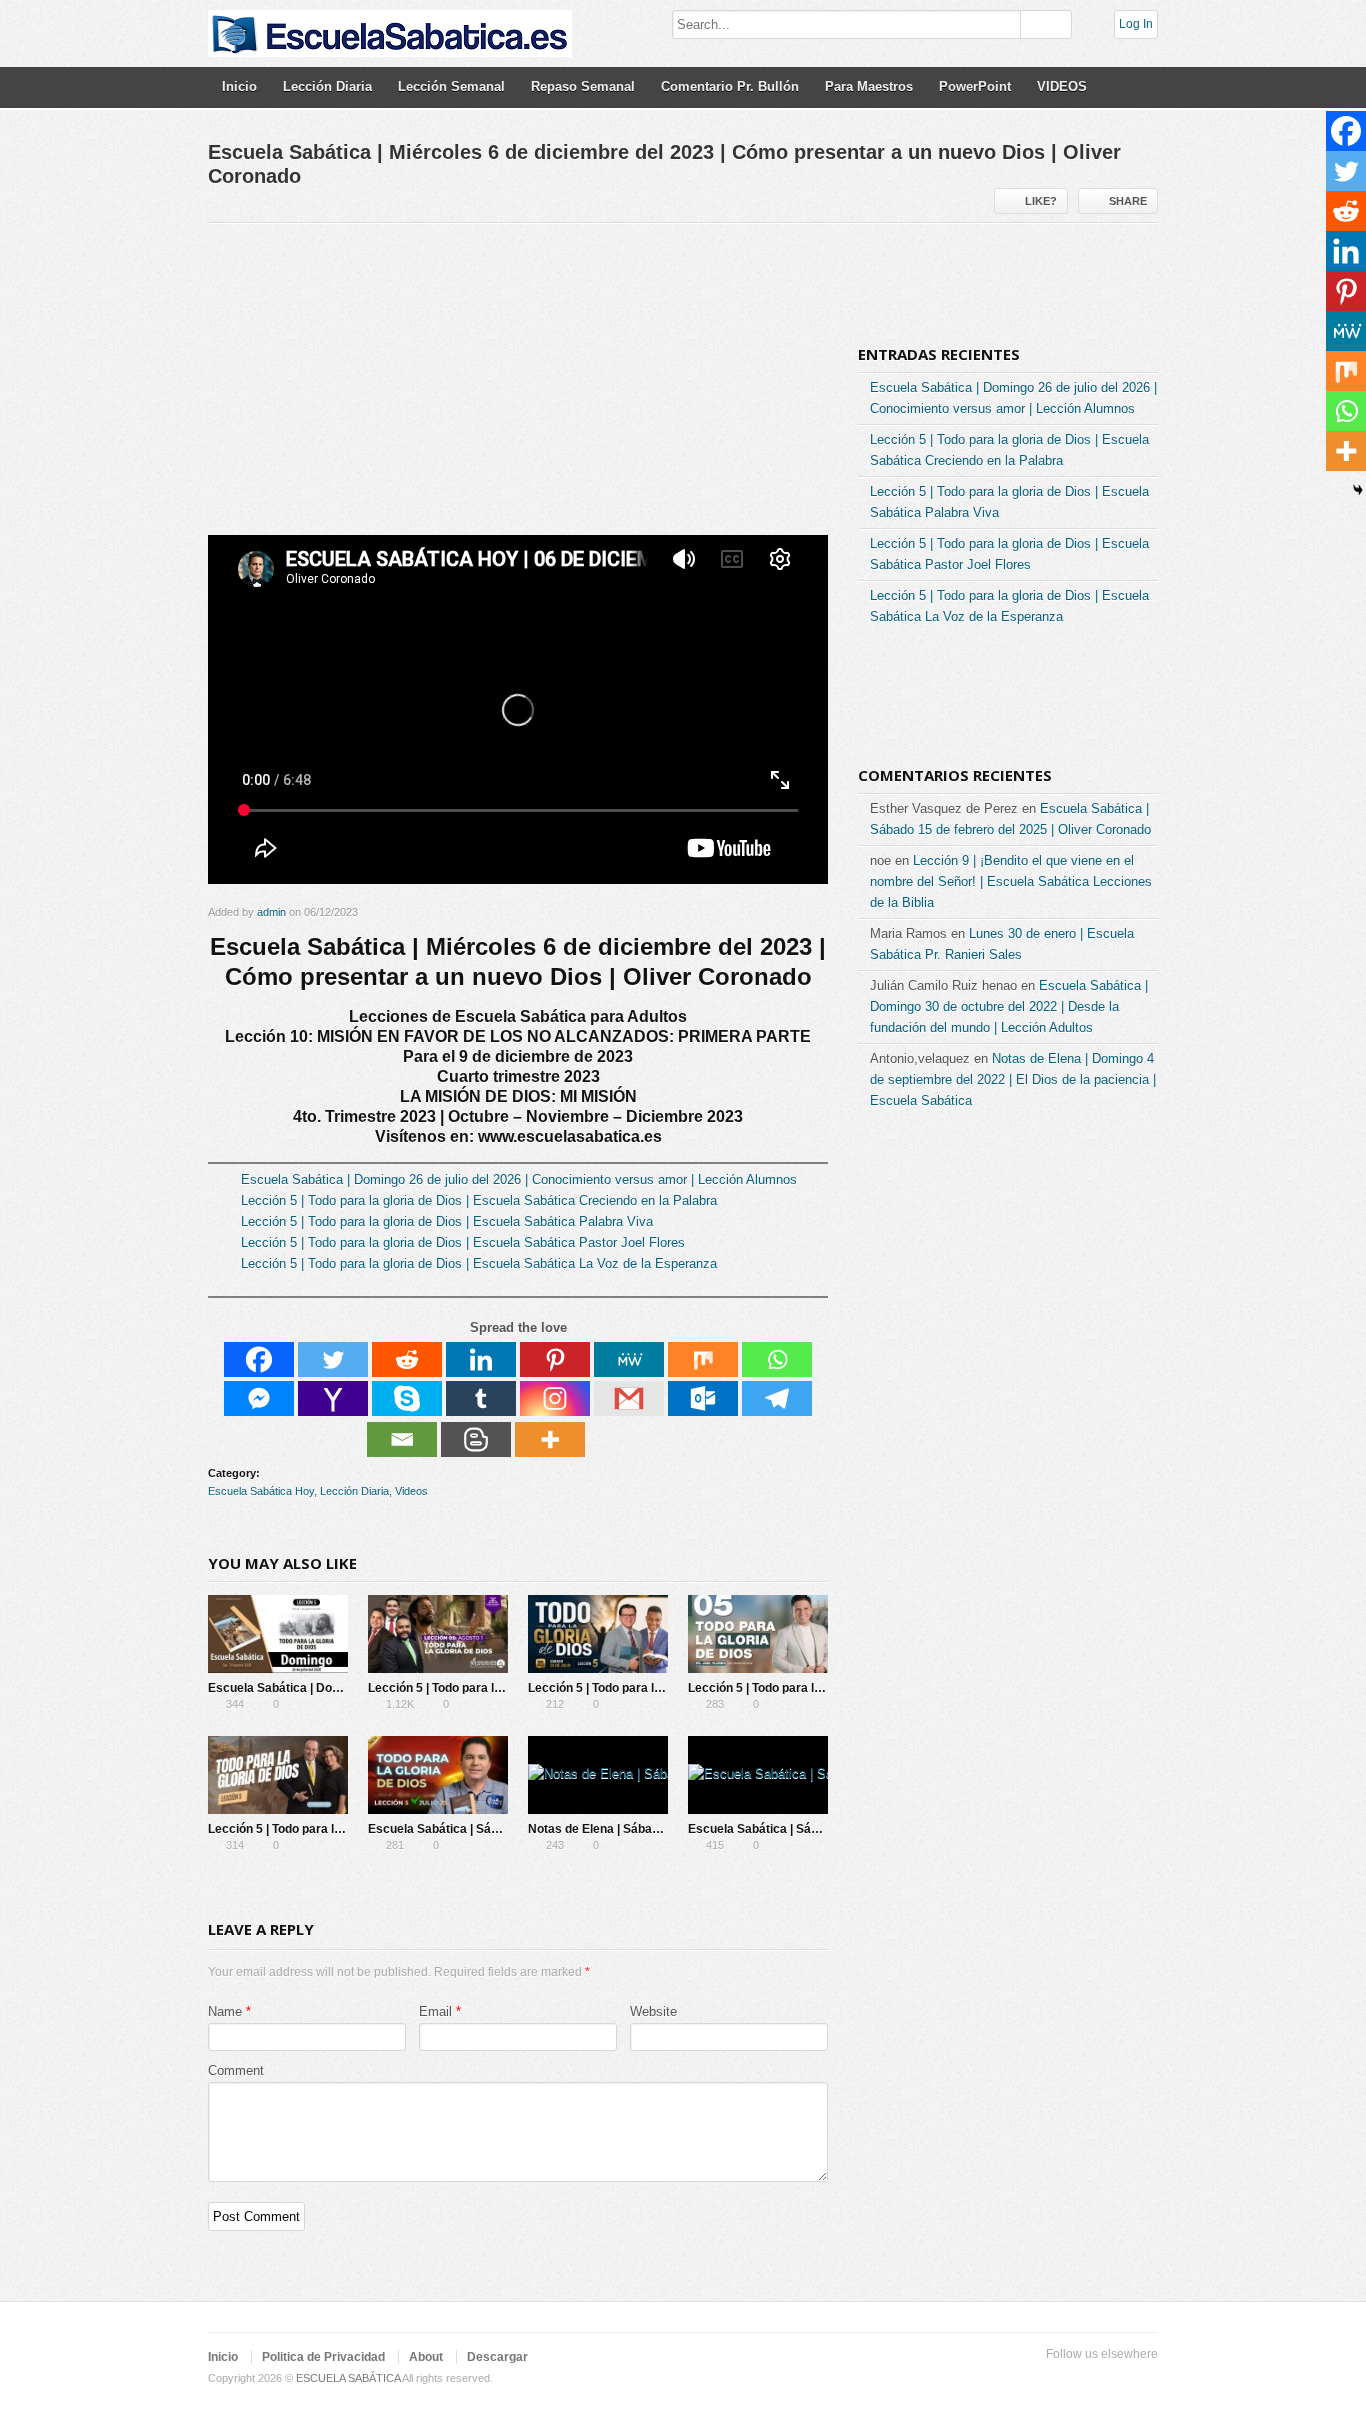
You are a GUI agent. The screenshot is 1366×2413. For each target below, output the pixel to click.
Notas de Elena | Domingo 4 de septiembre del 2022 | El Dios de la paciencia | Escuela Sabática (1013, 1079)
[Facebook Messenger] (259, 1398)
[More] (550, 1439)
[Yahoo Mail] (333, 1398)
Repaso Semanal (583, 86)
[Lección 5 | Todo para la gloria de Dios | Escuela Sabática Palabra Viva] (598, 1634)
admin (271, 912)
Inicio (239, 86)
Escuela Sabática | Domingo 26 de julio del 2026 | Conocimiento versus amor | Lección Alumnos (519, 1179)
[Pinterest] (555, 1359)
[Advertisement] (518, 387)
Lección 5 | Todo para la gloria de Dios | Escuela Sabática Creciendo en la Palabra (479, 1200)
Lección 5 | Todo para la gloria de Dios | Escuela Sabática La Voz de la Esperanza (479, 1263)
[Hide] (1358, 490)
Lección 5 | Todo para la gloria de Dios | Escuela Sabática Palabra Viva (447, 1221)
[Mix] (703, 1359)
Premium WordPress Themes (1146, 2379)
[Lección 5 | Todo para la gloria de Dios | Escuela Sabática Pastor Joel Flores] (758, 1634)
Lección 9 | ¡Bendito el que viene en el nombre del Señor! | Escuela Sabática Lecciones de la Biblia (1011, 881)
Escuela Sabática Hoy (261, 1491)
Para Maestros (869, 86)
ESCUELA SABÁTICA (348, 2378)
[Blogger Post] (476, 1439)
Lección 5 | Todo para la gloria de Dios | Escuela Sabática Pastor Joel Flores (463, 1242)
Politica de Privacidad (323, 2357)
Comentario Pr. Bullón (730, 86)
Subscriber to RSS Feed (1114, 2379)
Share (1128, 201)
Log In (1136, 24)
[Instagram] (555, 1398)
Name (225, 2011)
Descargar (497, 2357)
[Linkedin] (481, 1359)
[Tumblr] (481, 1398)
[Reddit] (407, 1359)
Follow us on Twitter (1018, 2379)
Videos (411, 1491)
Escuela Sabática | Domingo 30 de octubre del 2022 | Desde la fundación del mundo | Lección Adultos (1009, 1006)
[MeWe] (629, 1359)
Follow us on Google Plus (1082, 2379)
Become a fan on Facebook (1050, 2379)
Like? (1041, 201)
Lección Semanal (451, 86)
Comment (236, 2070)
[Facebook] (259, 1359)
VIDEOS (1062, 86)
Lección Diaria (327, 86)
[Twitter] (333, 1359)
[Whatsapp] (777, 1359)
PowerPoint (975, 86)
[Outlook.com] (703, 1398)
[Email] (402, 1439)
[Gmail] (629, 1398)
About (426, 2357)
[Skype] (407, 1398)
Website (653, 2011)
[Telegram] (777, 1398)
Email (435, 2011)
